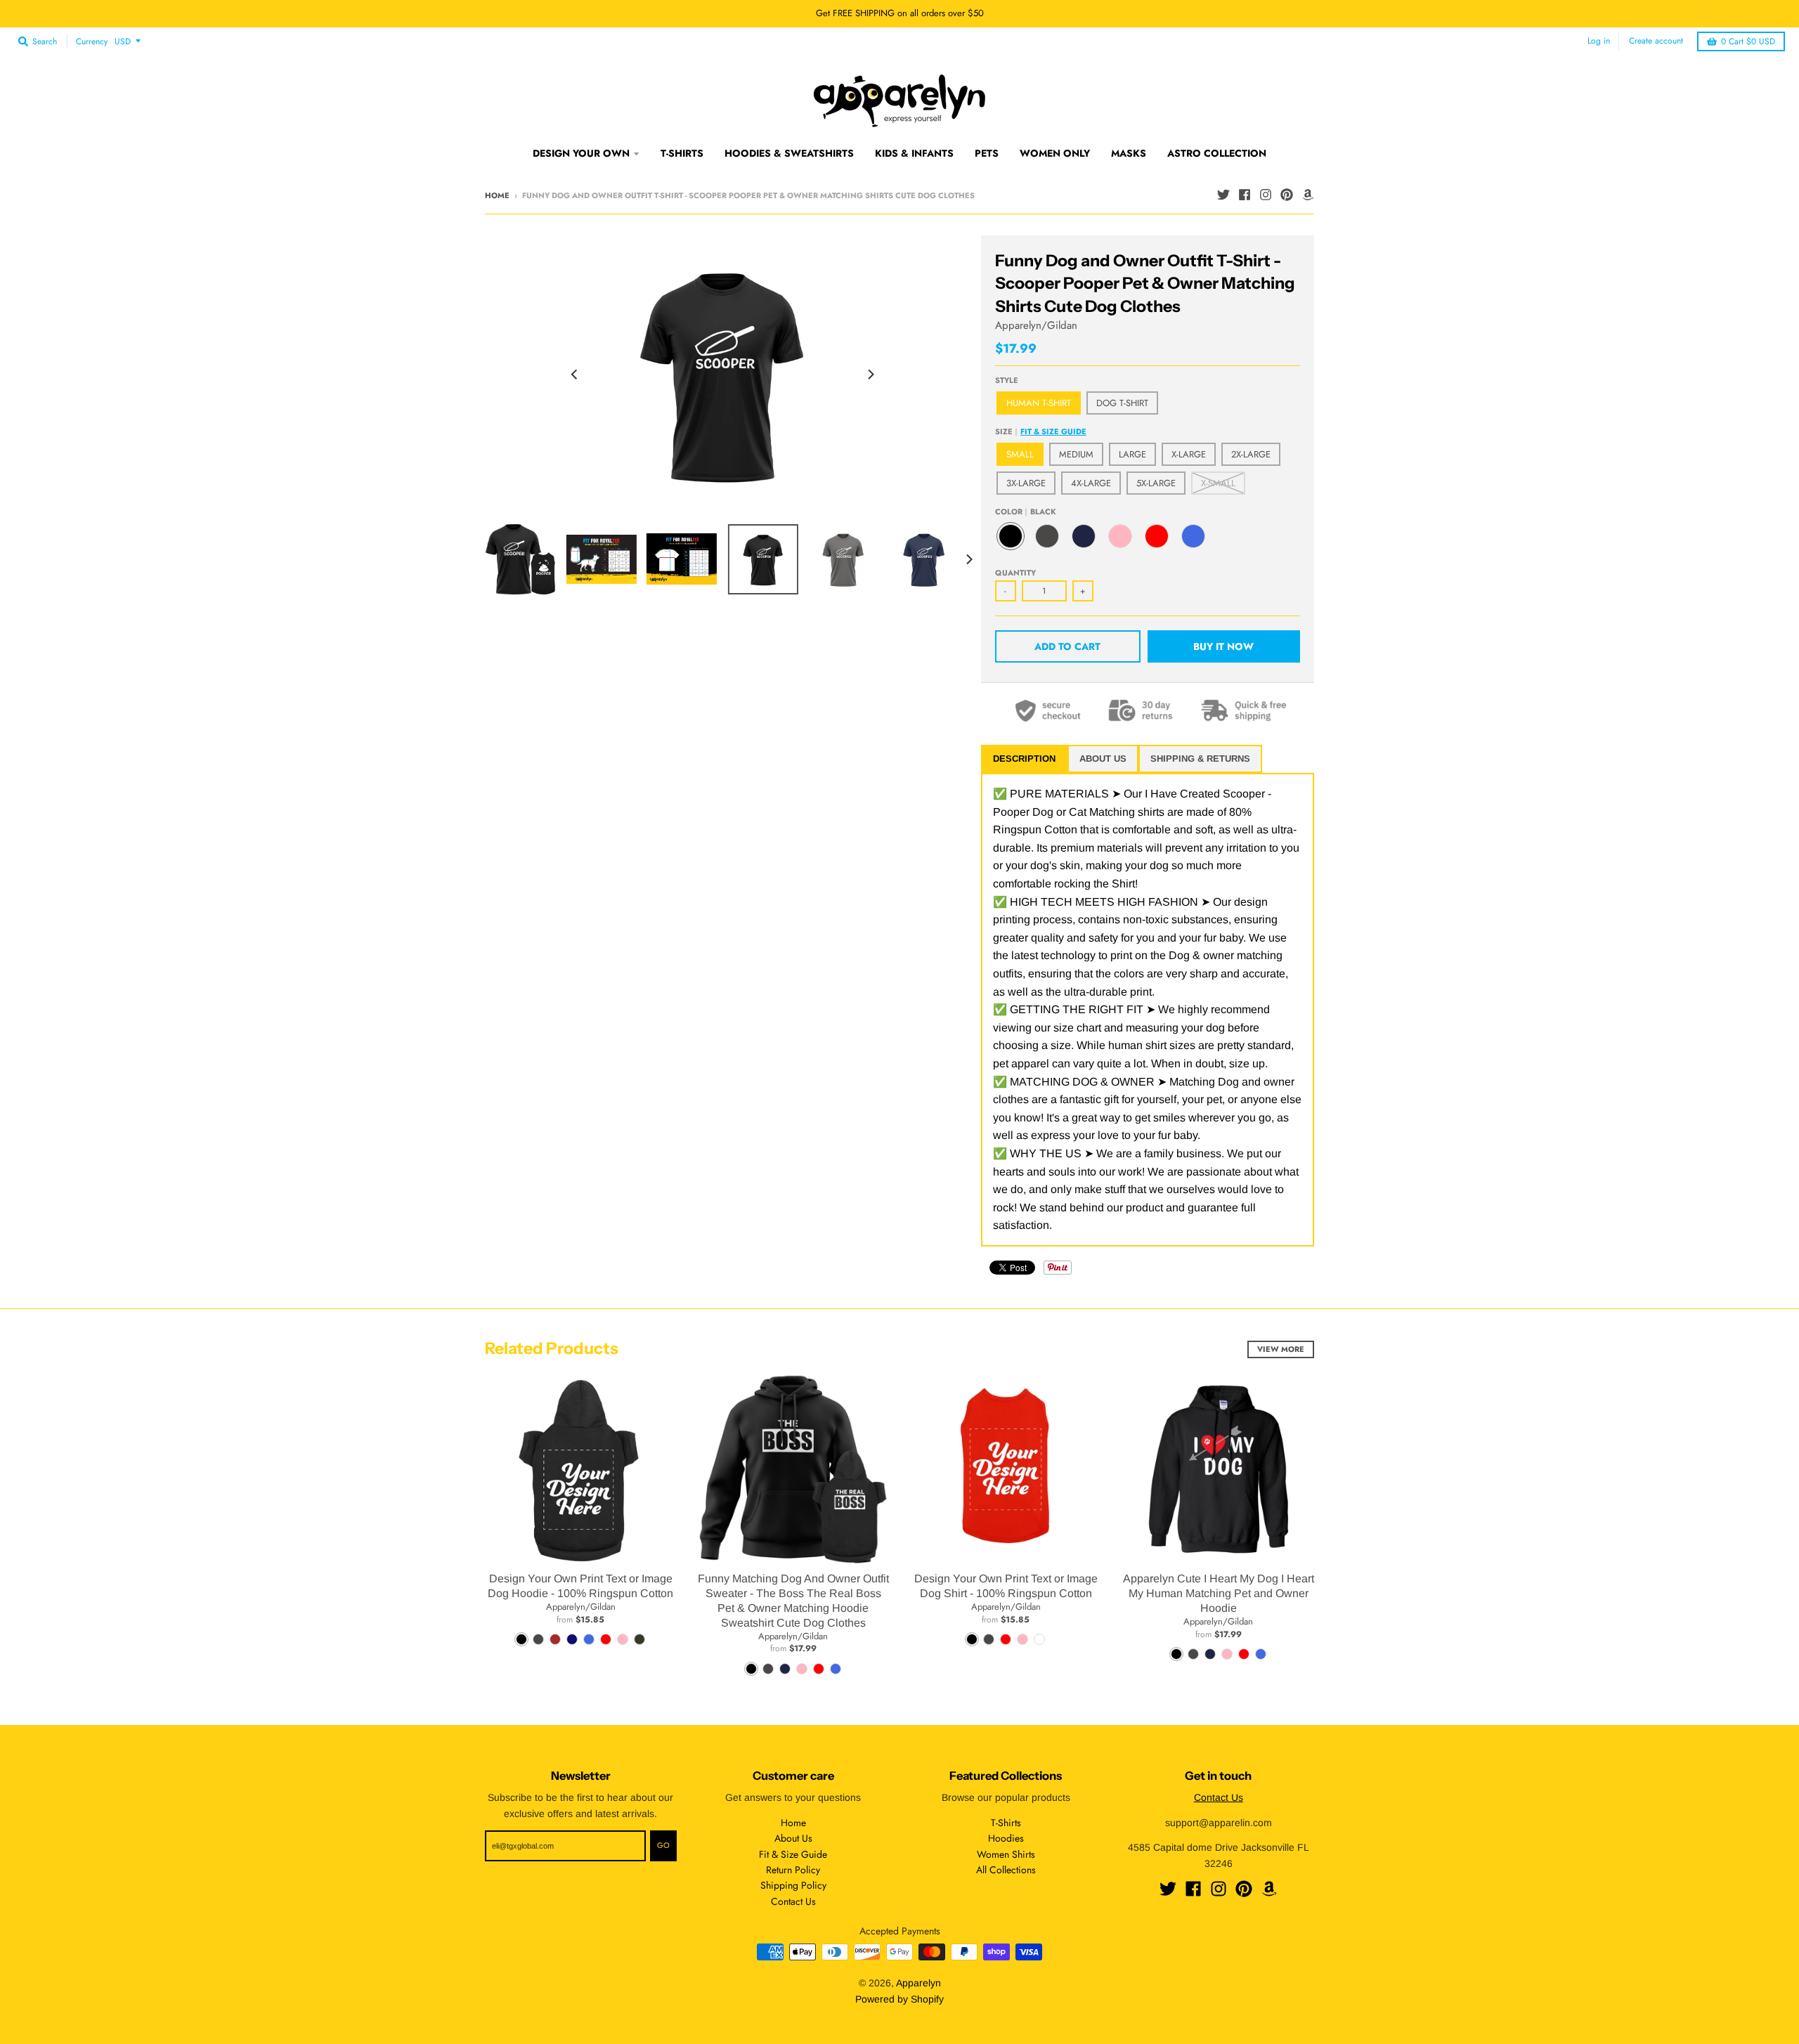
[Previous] (575, 375)
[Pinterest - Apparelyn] (1287, 195)
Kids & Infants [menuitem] (914, 153)
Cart (1748, 41)
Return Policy (793, 1870)
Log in (1599, 41)
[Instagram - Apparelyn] (1266, 195)
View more (1281, 1349)
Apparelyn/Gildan (1036, 325)
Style (1007, 380)
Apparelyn (918, 1983)
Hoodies (1006, 1838)
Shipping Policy (793, 1885)
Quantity (1015, 573)
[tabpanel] (1148, 1010)
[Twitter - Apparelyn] (1223, 195)
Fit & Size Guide (1053, 431)
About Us (793, 1838)
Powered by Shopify (899, 1999)
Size (1041, 431)
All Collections (1006, 1870)
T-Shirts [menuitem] (682, 153)
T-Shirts (1006, 1823)
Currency (92, 41)
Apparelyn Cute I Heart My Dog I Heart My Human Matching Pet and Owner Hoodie (1219, 1593)
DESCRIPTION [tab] (1024, 759)
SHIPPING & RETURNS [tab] (1200, 759)
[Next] (870, 375)
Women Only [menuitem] (1055, 153)
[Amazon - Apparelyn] (1308, 195)
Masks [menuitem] (1129, 153)
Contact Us (793, 1901)
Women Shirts (1006, 1854)
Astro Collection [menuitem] (1217, 153)
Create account (1656, 41)
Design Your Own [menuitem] (581, 153)
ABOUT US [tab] (1103, 759)
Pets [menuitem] (987, 153)
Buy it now (1223, 646)
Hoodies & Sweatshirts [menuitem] (789, 153)
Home (497, 195)
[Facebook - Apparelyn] (1245, 195)
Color (1026, 512)
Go (663, 1845)
